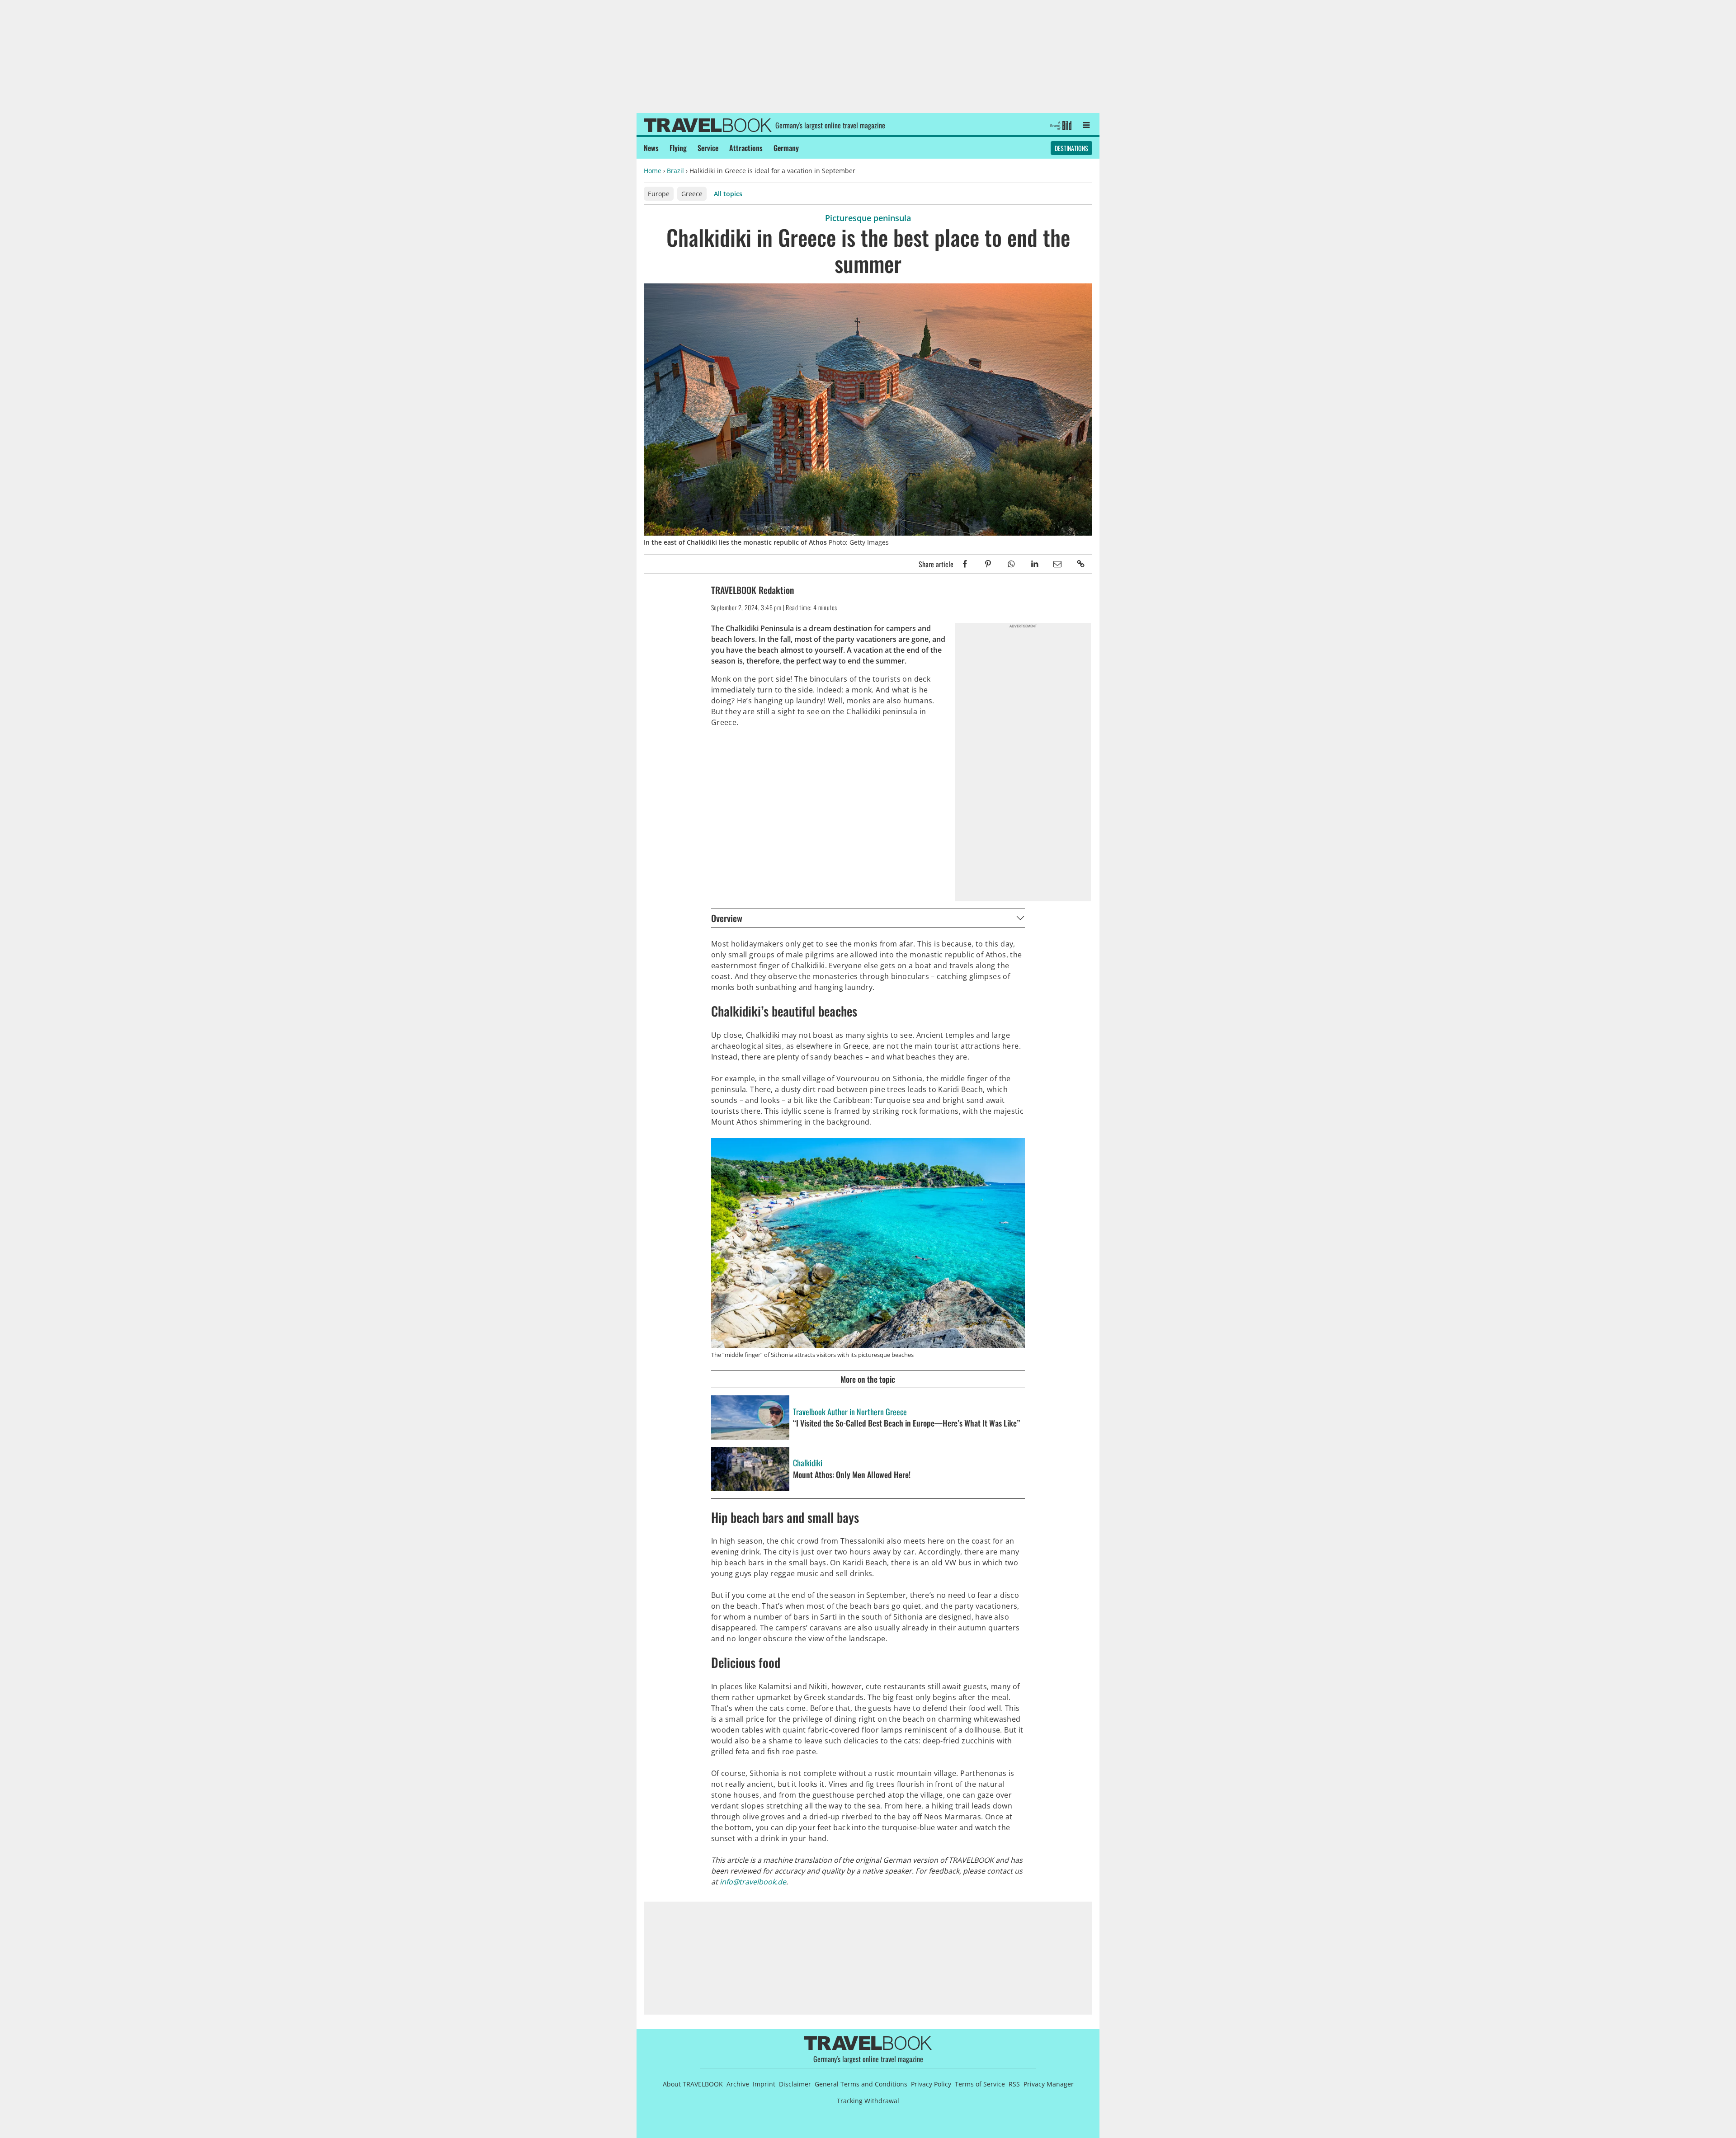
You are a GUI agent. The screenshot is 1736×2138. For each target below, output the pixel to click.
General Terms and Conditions (861, 2084)
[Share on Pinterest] (988, 564)
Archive (738, 2084)
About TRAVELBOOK (693, 2084)
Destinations (1071, 148)
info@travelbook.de (753, 1882)
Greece (692, 194)
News (651, 148)
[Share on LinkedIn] (1034, 564)
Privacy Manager (1049, 2084)
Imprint (764, 2084)
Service (708, 148)
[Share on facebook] (965, 564)
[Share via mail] (1058, 564)
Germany (786, 148)
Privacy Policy (931, 2084)
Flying (678, 148)
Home (653, 171)
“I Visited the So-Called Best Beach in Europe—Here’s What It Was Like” (906, 1423)
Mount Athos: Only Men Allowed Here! (852, 1475)
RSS (1014, 2084)
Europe (659, 194)
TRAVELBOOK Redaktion (752, 590)
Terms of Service (980, 2084)
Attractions (746, 148)
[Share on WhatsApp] (1011, 564)
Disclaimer (795, 2084)
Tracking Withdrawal (868, 2101)
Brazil (675, 171)
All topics (728, 194)
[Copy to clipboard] (1081, 564)
